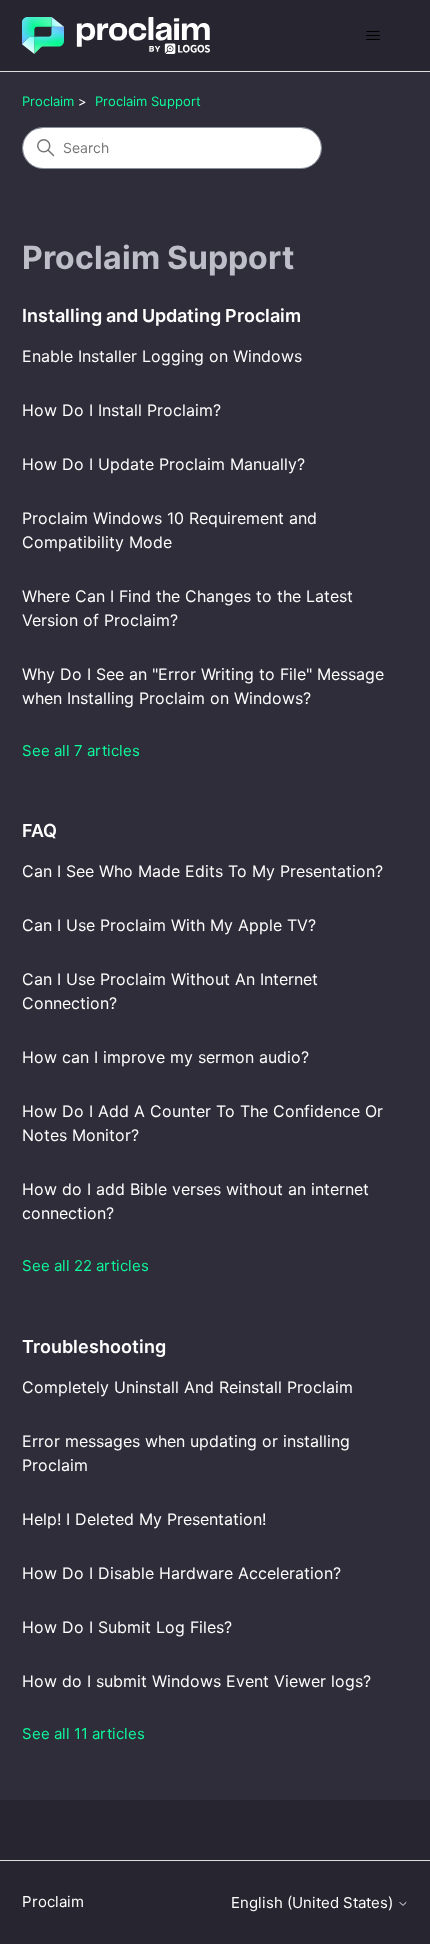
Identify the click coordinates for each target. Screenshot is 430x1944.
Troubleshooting (94, 1346)
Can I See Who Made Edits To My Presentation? (202, 871)
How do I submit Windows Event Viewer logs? (196, 1681)
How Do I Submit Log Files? (127, 1627)
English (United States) (314, 1902)
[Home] (116, 35)
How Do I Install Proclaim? (121, 410)
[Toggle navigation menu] (373, 36)
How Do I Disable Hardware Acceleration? (181, 1573)
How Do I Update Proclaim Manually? (163, 464)
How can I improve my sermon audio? (165, 1057)
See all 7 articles (81, 750)
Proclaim (48, 101)
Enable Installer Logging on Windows (162, 356)
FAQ (39, 830)
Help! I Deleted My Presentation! (144, 1519)
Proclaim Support (148, 101)
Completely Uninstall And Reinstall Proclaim (187, 1387)
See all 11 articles (83, 1733)
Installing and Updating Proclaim (161, 315)
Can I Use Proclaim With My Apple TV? (169, 925)
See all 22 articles (85, 1265)
